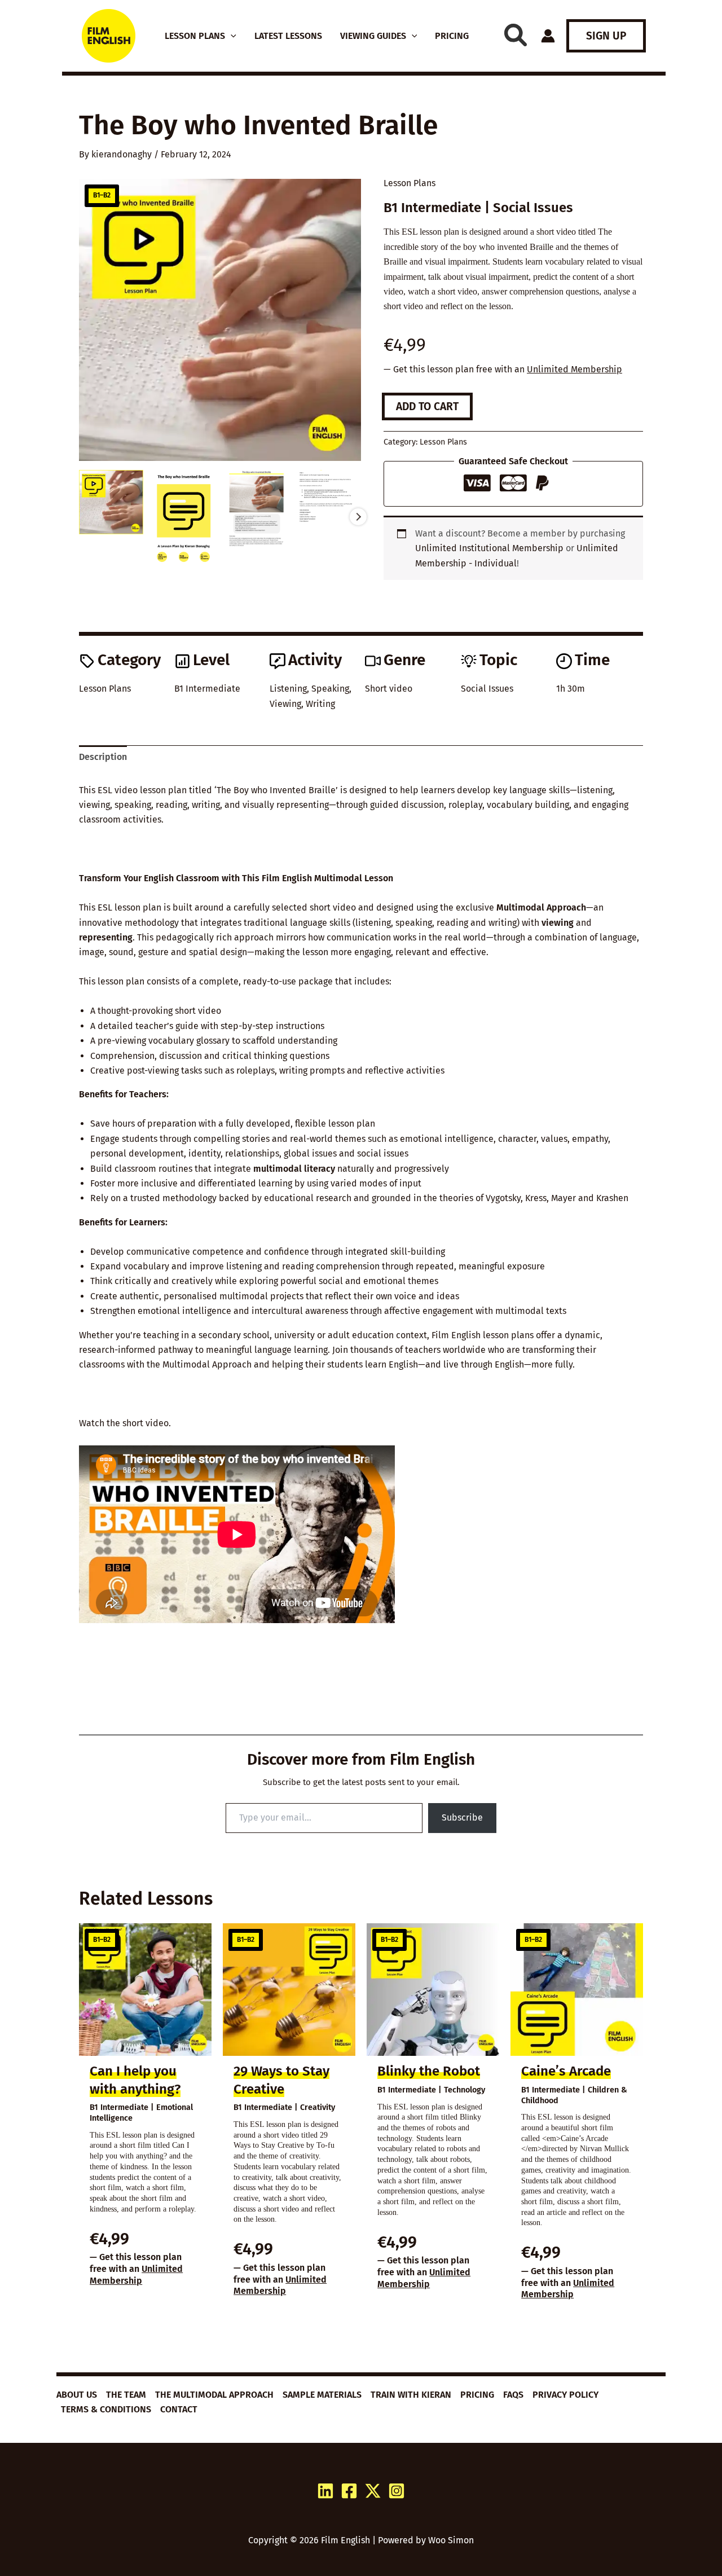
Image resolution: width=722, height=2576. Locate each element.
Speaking (330, 689)
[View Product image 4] (329, 496)
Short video (389, 689)
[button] (231, 36)
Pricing (477, 2395)
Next (358, 517)
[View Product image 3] (257, 510)
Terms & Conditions (106, 2409)
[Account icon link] (548, 36)
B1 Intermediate (207, 689)
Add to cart (427, 406)
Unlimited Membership (574, 369)
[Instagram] (397, 2491)
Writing (320, 704)
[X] (373, 2491)
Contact (179, 2409)
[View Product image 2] (184, 517)
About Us (77, 2395)
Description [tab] (103, 757)
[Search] (516, 35)
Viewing (285, 704)
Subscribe (462, 1817)
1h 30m (571, 689)
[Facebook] (349, 2491)
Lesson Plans (410, 183)
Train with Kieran (411, 2395)
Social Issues (487, 689)
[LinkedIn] (325, 2491)
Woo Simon (451, 2540)
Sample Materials (322, 2395)
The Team (126, 2395)
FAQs (513, 2395)
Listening (288, 689)
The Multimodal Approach (214, 2395)
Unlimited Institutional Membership (489, 548)
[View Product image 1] (111, 502)
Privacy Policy (565, 2395)
